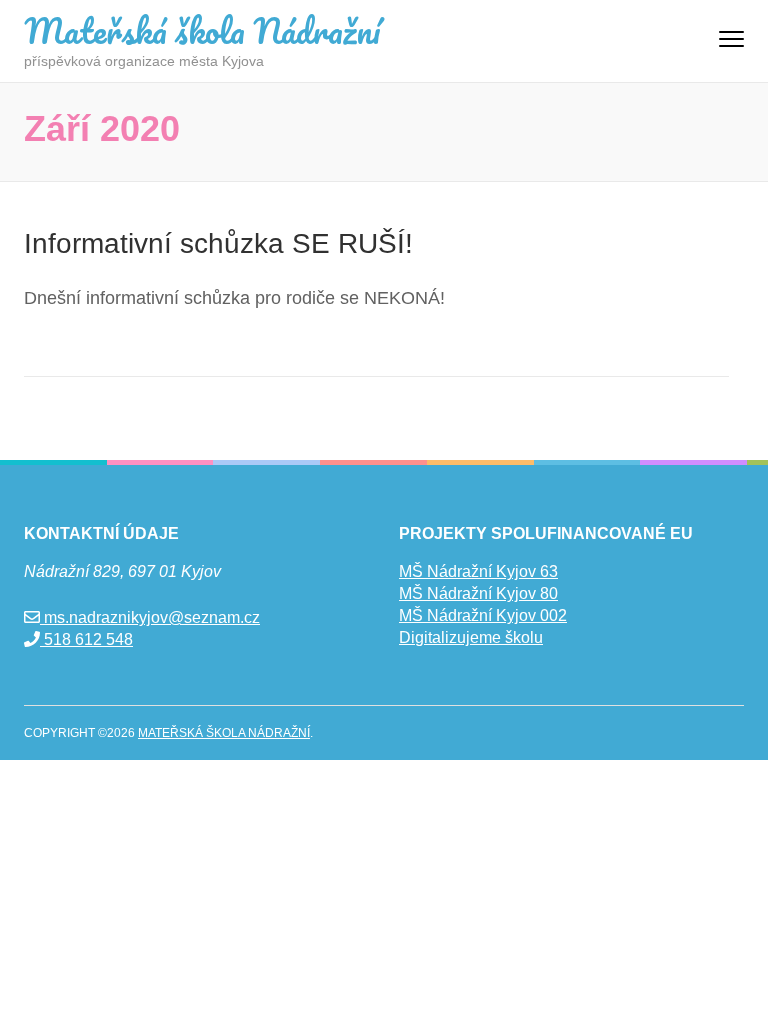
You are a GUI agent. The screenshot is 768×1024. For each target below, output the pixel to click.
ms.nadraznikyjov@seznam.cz (150, 617)
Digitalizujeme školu (471, 637)
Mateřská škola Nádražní (202, 30)
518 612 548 (86, 639)
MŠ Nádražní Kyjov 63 (478, 571)
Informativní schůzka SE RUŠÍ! (218, 243)
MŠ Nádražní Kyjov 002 (483, 615)
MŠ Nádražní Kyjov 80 (478, 593)
